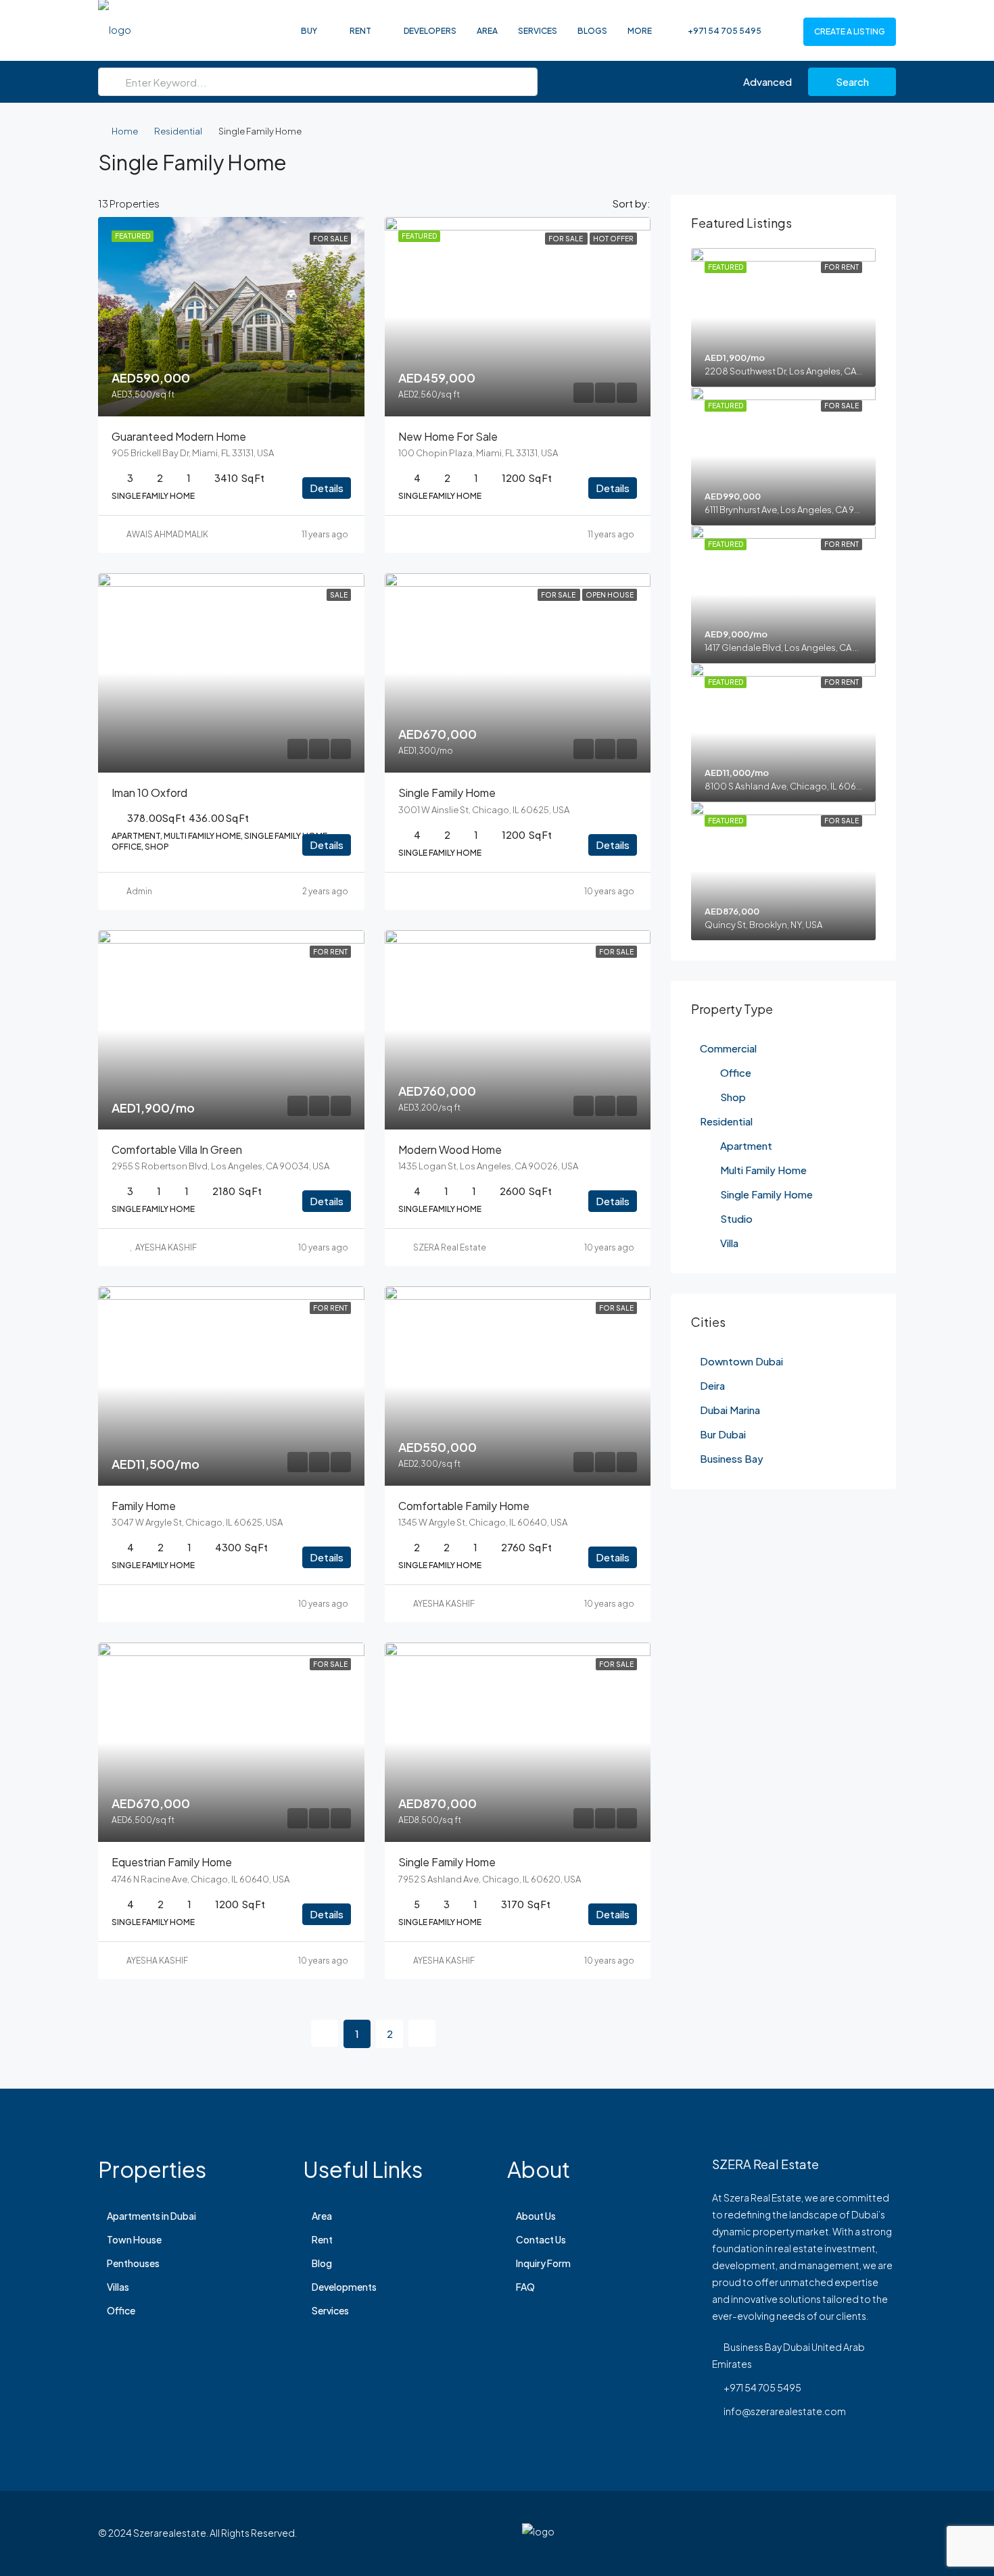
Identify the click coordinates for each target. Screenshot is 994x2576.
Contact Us (541, 2239)
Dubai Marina (730, 1410)
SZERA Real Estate (450, 1247)
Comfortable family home (464, 1506)
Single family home (447, 793)
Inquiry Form (543, 2263)
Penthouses (133, 2263)
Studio (736, 1218)
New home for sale (448, 436)
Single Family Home (766, 1194)
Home (125, 131)
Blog (322, 2263)
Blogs (592, 31)
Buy (309, 31)
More (640, 31)
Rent (360, 31)
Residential (178, 131)
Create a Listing (850, 31)
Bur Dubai (723, 1434)
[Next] (422, 2033)
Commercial (728, 1048)
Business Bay (732, 1458)
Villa (729, 1243)
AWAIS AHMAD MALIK (167, 534)
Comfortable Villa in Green (177, 1149)
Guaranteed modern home (179, 436)
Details (327, 488)
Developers (430, 31)
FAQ (525, 2287)
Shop (733, 1097)
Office (736, 1072)
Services (538, 31)
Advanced (766, 81)
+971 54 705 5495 (724, 31)
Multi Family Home (763, 1170)
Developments (344, 2287)
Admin (139, 891)
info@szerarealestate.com (785, 2411)
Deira (712, 1385)
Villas (118, 2287)
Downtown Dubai (741, 1361)
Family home (144, 1506)
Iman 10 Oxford (149, 793)
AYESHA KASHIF (166, 1247)
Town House (134, 2239)
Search (852, 81)
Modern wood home (450, 1149)
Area (487, 31)
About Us (536, 2216)
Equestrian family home (172, 1862)
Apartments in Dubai (151, 2216)
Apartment (746, 1145)
